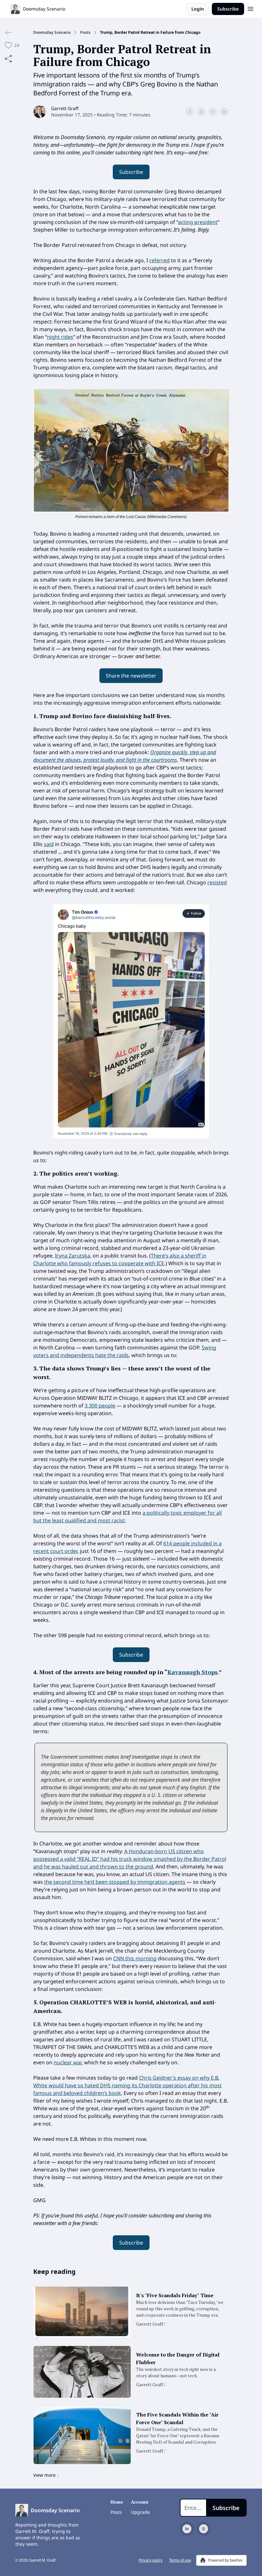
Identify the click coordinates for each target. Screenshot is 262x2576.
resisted (217, 882)
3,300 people (100, 1406)
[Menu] (250, 8)
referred (159, 260)
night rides (60, 337)
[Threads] (204, 2529)
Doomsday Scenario (52, 33)
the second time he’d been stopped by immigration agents (115, 1882)
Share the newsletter (131, 676)
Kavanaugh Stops (193, 1672)
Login (198, 9)
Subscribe (228, 9)
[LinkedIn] (187, 2529)
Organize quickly (169, 752)
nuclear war (68, 2062)
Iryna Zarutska (73, 1256)
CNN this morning (135, 1958)
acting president (198, 222)
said (49, 844)
